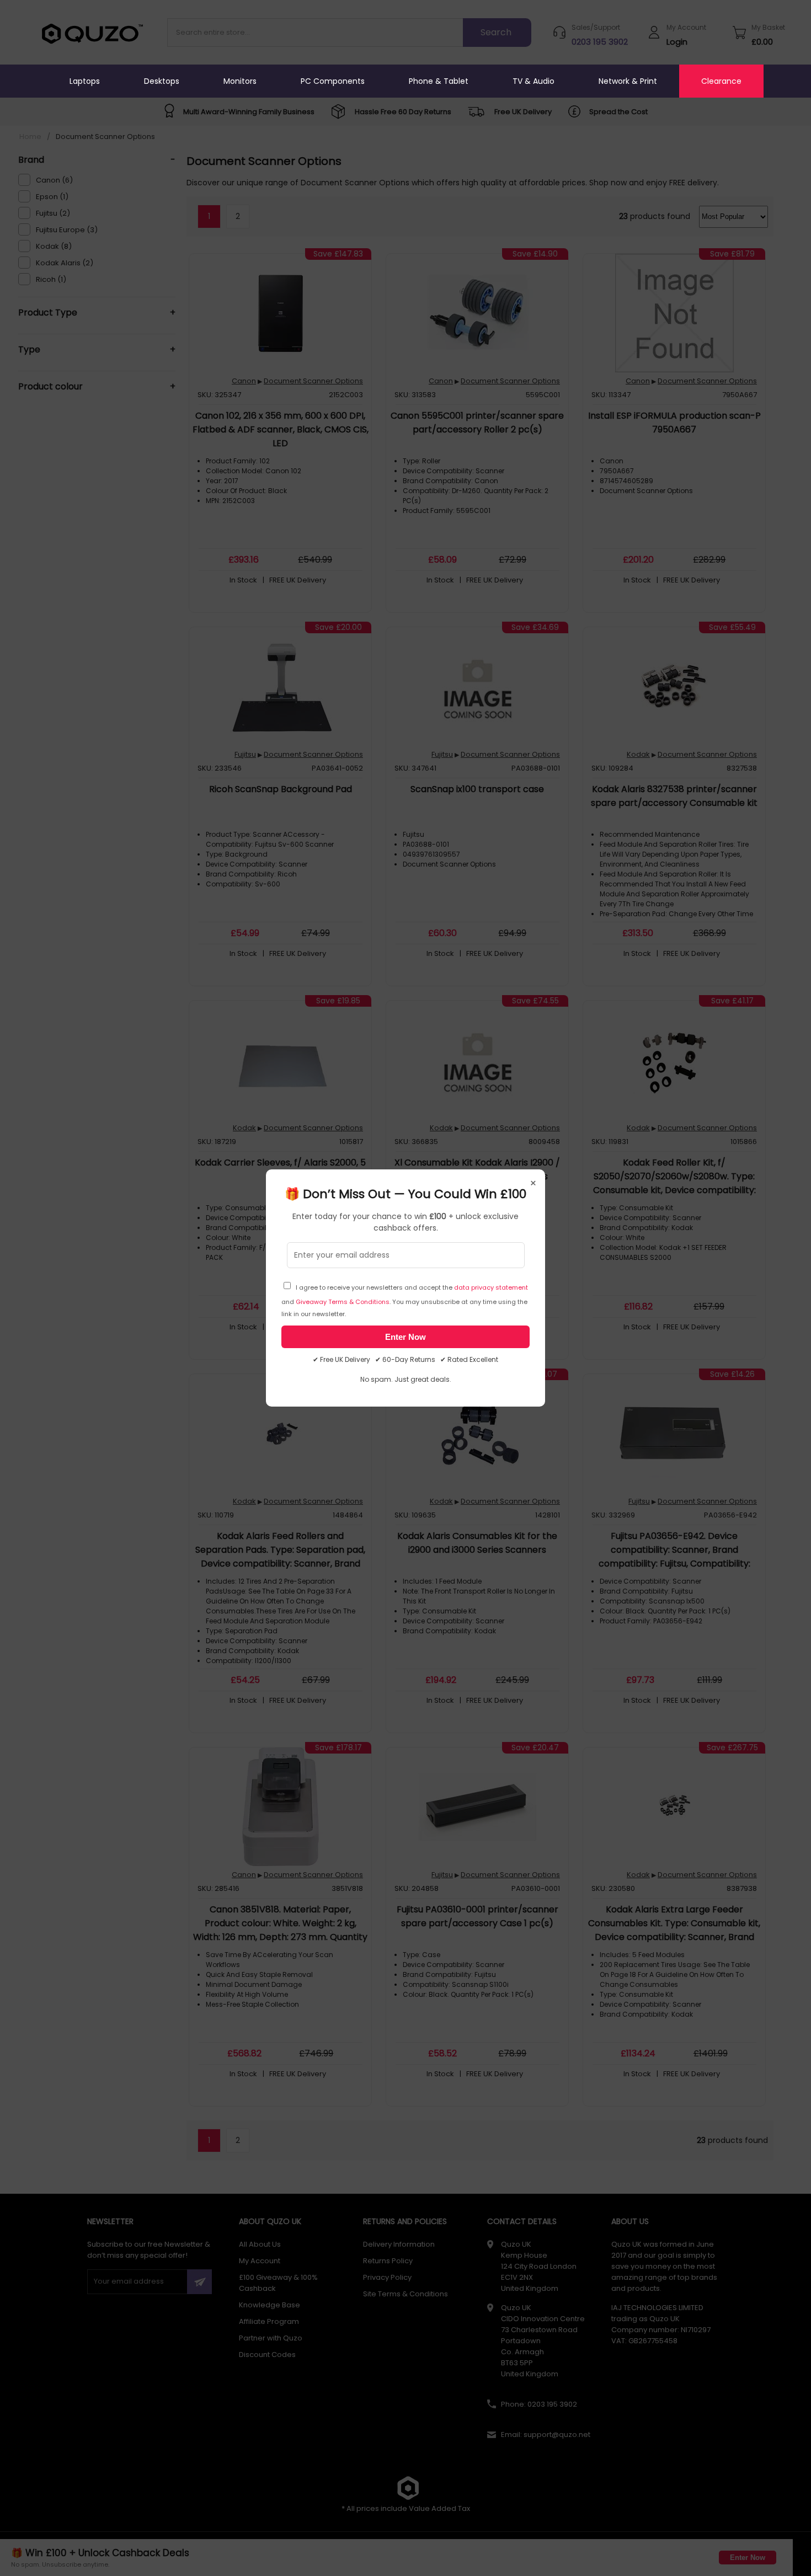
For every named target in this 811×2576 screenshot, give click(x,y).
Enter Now (405, 1337)
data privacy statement (491, 1287)
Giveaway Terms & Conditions (343, 1302)
